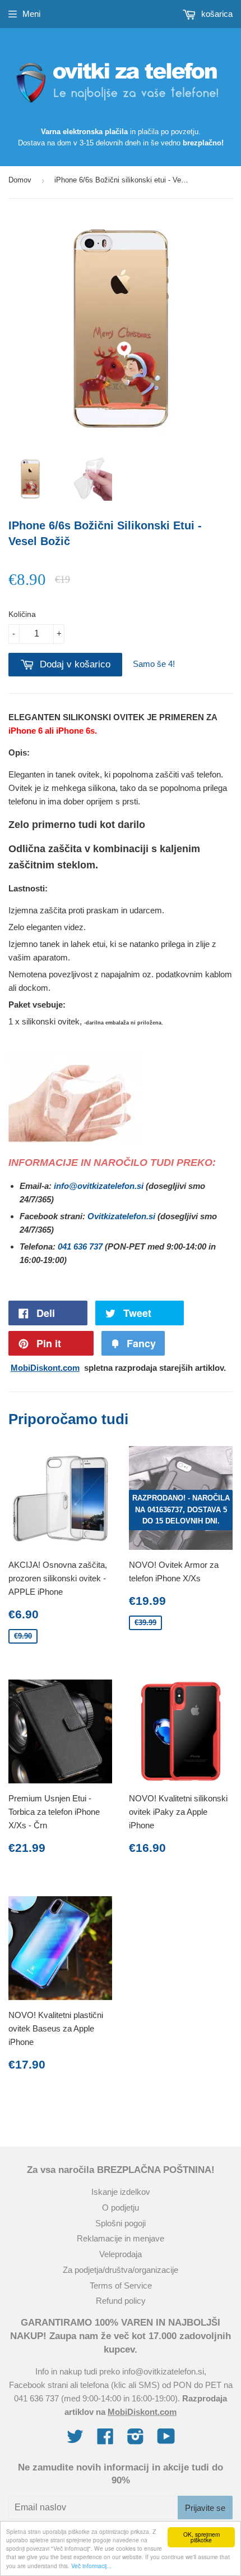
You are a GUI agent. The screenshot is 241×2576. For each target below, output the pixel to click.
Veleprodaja (121, 2254)
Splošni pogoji (121, 2223)
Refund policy (121, 2301)
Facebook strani (38, 2385)
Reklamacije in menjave (121, 2238)
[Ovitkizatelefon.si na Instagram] (136, 2440)
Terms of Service (121, 2286)
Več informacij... (91, 2566)
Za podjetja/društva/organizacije (121, 2270)
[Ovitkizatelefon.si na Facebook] (105, 2440)
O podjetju (121, 2207)
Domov (20, 180)
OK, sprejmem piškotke (201, 2537)
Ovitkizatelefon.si (121, 1216)
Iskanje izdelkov (121, 2192)
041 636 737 (80, 1246)
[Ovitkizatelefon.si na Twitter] (75, 2440)
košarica (216, 14)
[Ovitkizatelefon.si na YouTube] (166, 2440)
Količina (22, 614)
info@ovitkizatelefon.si (99, 1186)
